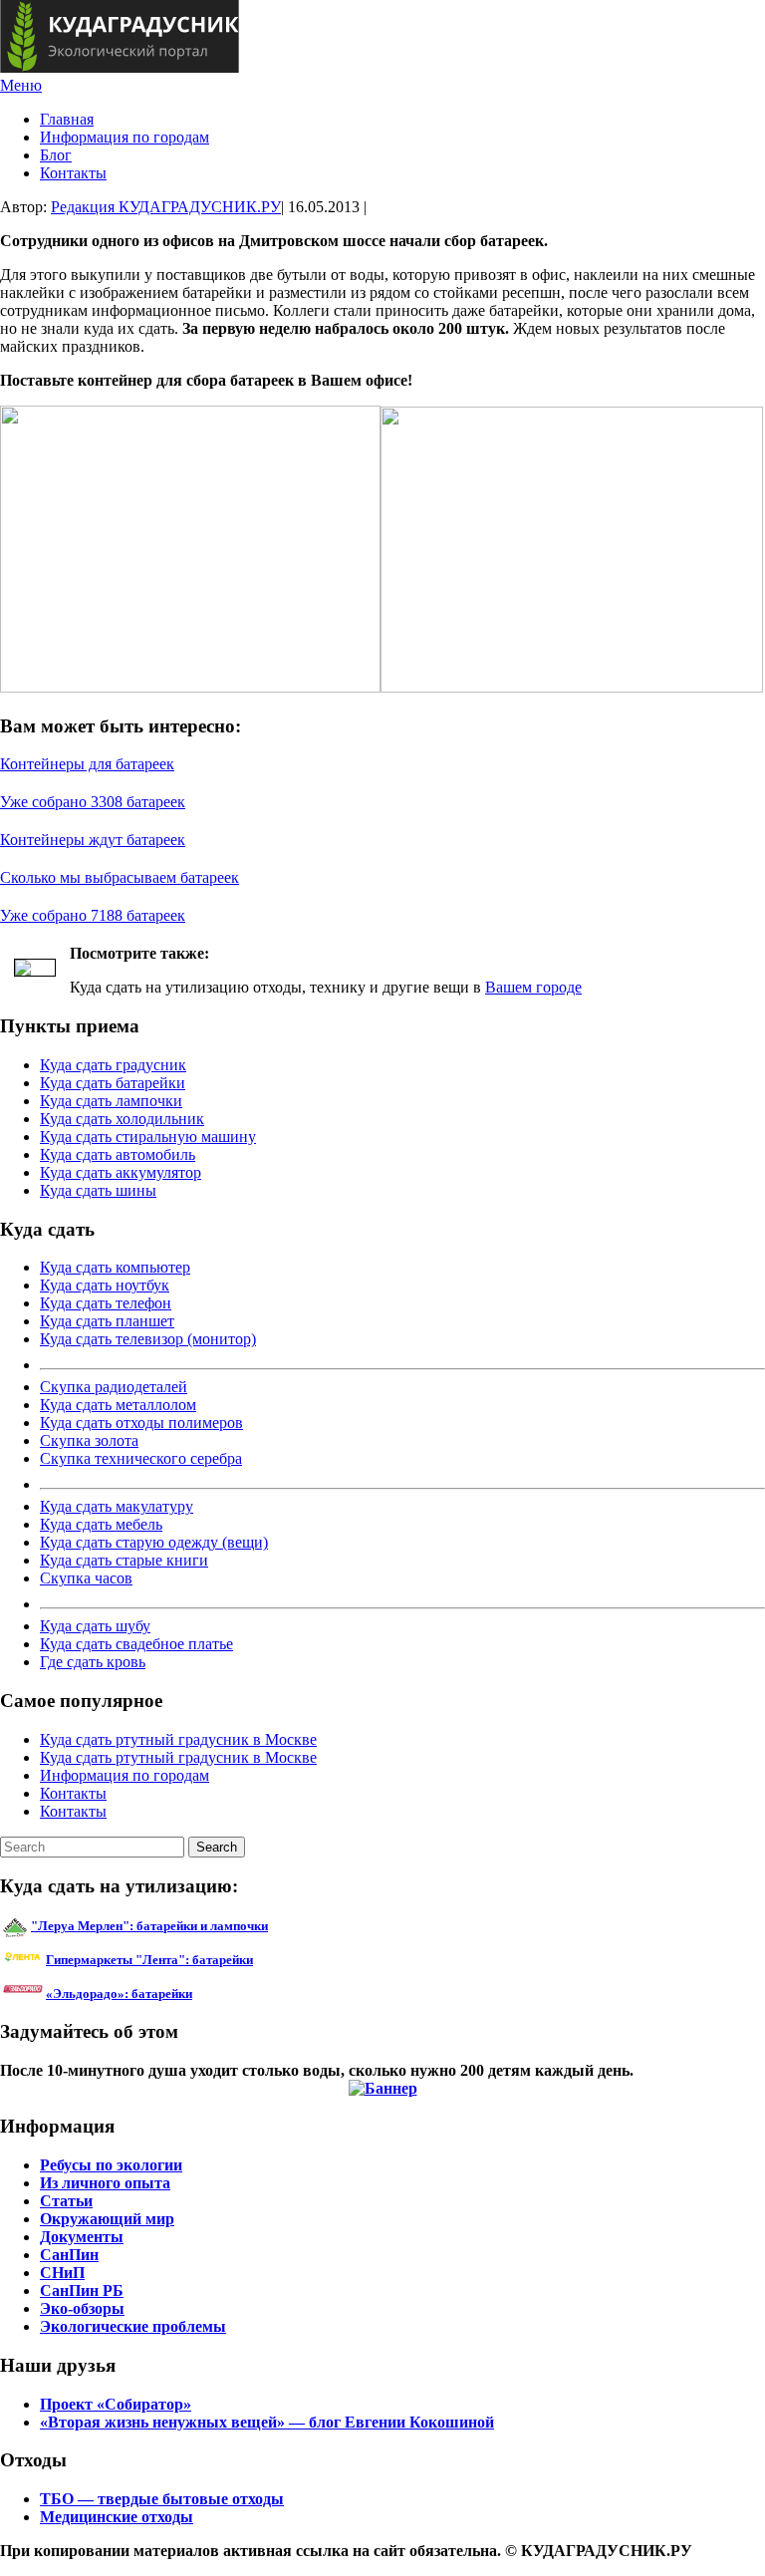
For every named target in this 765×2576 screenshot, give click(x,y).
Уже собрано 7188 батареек (93, 915)
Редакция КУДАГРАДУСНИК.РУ (166, 207)
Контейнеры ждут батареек (93, 840)
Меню (21, 85)
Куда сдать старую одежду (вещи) (154, 1542)
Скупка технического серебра (141, 1458)
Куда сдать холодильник (122, 1119)
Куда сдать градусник (113, 1065)
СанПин (69, 2255)
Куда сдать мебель (101, 1524)
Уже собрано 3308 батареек (93, 802)
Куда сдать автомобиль (118, 1154)
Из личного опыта (105, 2183)
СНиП (62, 2273)
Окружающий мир (107, 2219)
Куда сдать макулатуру (117, 1506)
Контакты (73, 173)
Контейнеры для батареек (87, 764)
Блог (56, 155)
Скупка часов (86, 1578)
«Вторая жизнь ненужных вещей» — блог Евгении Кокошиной (267, 2422)
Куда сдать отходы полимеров (141, 1423)
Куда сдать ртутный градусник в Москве (178, 1739)
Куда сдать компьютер (115, 1267)
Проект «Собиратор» (116, 2404)
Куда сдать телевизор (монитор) (148, 1339)
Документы (82, 2237)
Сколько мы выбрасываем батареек (120, 877)
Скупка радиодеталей (114, 1387)
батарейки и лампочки (149, 1926)
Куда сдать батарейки (113, 1083)
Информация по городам (125, 137)
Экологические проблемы (133, 2326)
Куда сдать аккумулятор (121, 1172)
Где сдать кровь (93, 1662)
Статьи (66, 2201)
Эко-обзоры (82, 2308)
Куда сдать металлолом (118, 1405)
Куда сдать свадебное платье (136, 1644)
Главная (67, 119)
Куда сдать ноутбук (105, 1285)
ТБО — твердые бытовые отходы (162, 2499)
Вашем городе (533, 987)
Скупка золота (89, 1440)
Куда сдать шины (98, 1190)
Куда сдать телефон (106, 1303)
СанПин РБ (82, 2290)
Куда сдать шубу (95, 1626)
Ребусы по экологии (111, 2165)
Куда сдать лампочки (111, 1101)
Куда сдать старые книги (124, 1560)
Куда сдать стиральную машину (148, 1137)
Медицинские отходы (117, 2517)
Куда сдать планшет (107, 1321)
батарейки (194, 1960)
